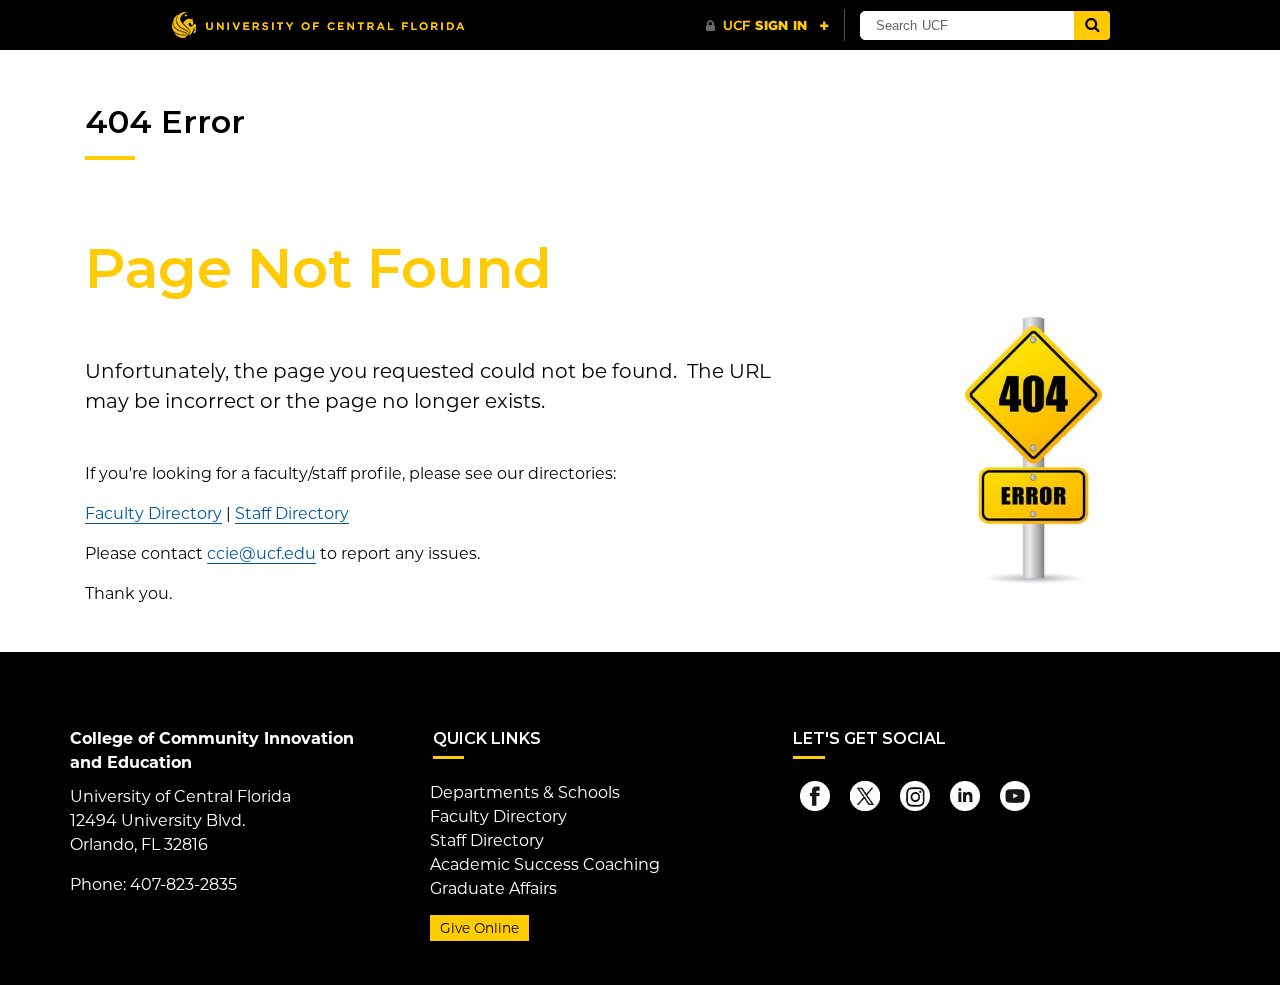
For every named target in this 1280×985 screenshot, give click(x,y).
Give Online (479, 928)
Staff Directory (292, 513)
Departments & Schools (525, 792)
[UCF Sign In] (767, 26)
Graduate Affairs (493, 888)
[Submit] (1092, 25)
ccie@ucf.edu (261, 553)
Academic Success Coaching (545, 864)
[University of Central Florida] (318, 24)
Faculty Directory (153, 513)
